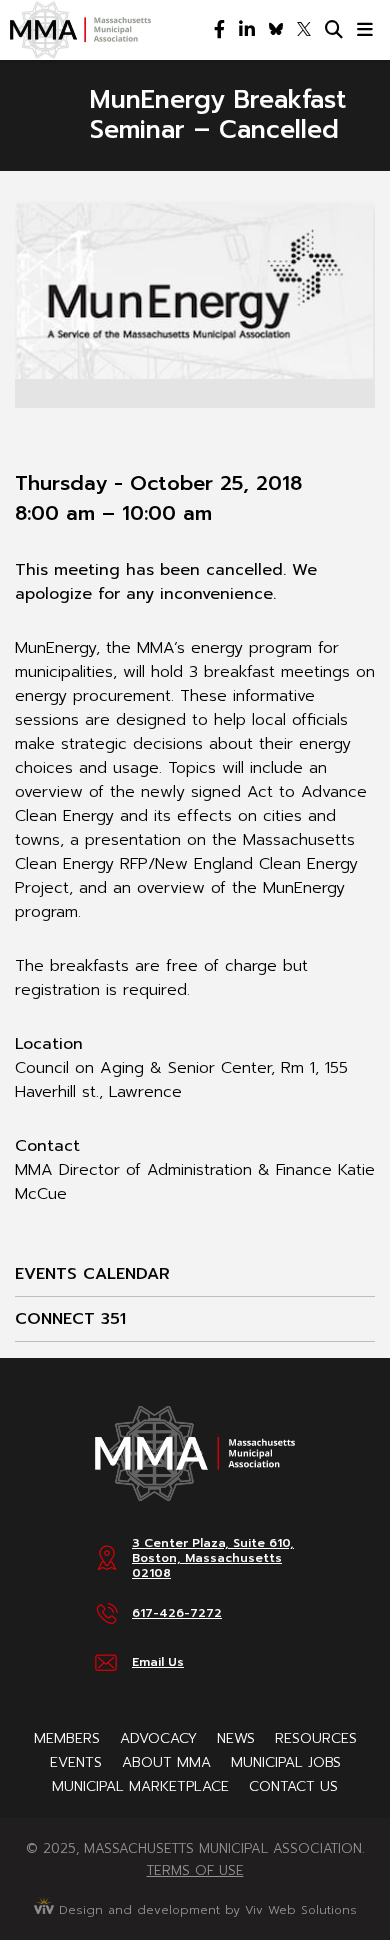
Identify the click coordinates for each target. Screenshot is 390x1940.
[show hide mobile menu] (365, 30)
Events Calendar (92, 1274)
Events (76, 1762)
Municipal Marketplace (140, 1786)
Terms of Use (195, 1870)
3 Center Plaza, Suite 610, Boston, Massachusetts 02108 (213, 1558)
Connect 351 (70, 1319)
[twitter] (304, 30)
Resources (316, 1738)
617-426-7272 (177, 1613)
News (236, 1738)
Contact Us (293, 1786)
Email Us (158, 1662)
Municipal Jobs (286, 1762)
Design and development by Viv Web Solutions (205, 1910)
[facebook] (219, 30)
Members (67, 1738)
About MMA (166, 1762)
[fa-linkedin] (247, 30)
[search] (334, 30)
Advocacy (158, 1738)
